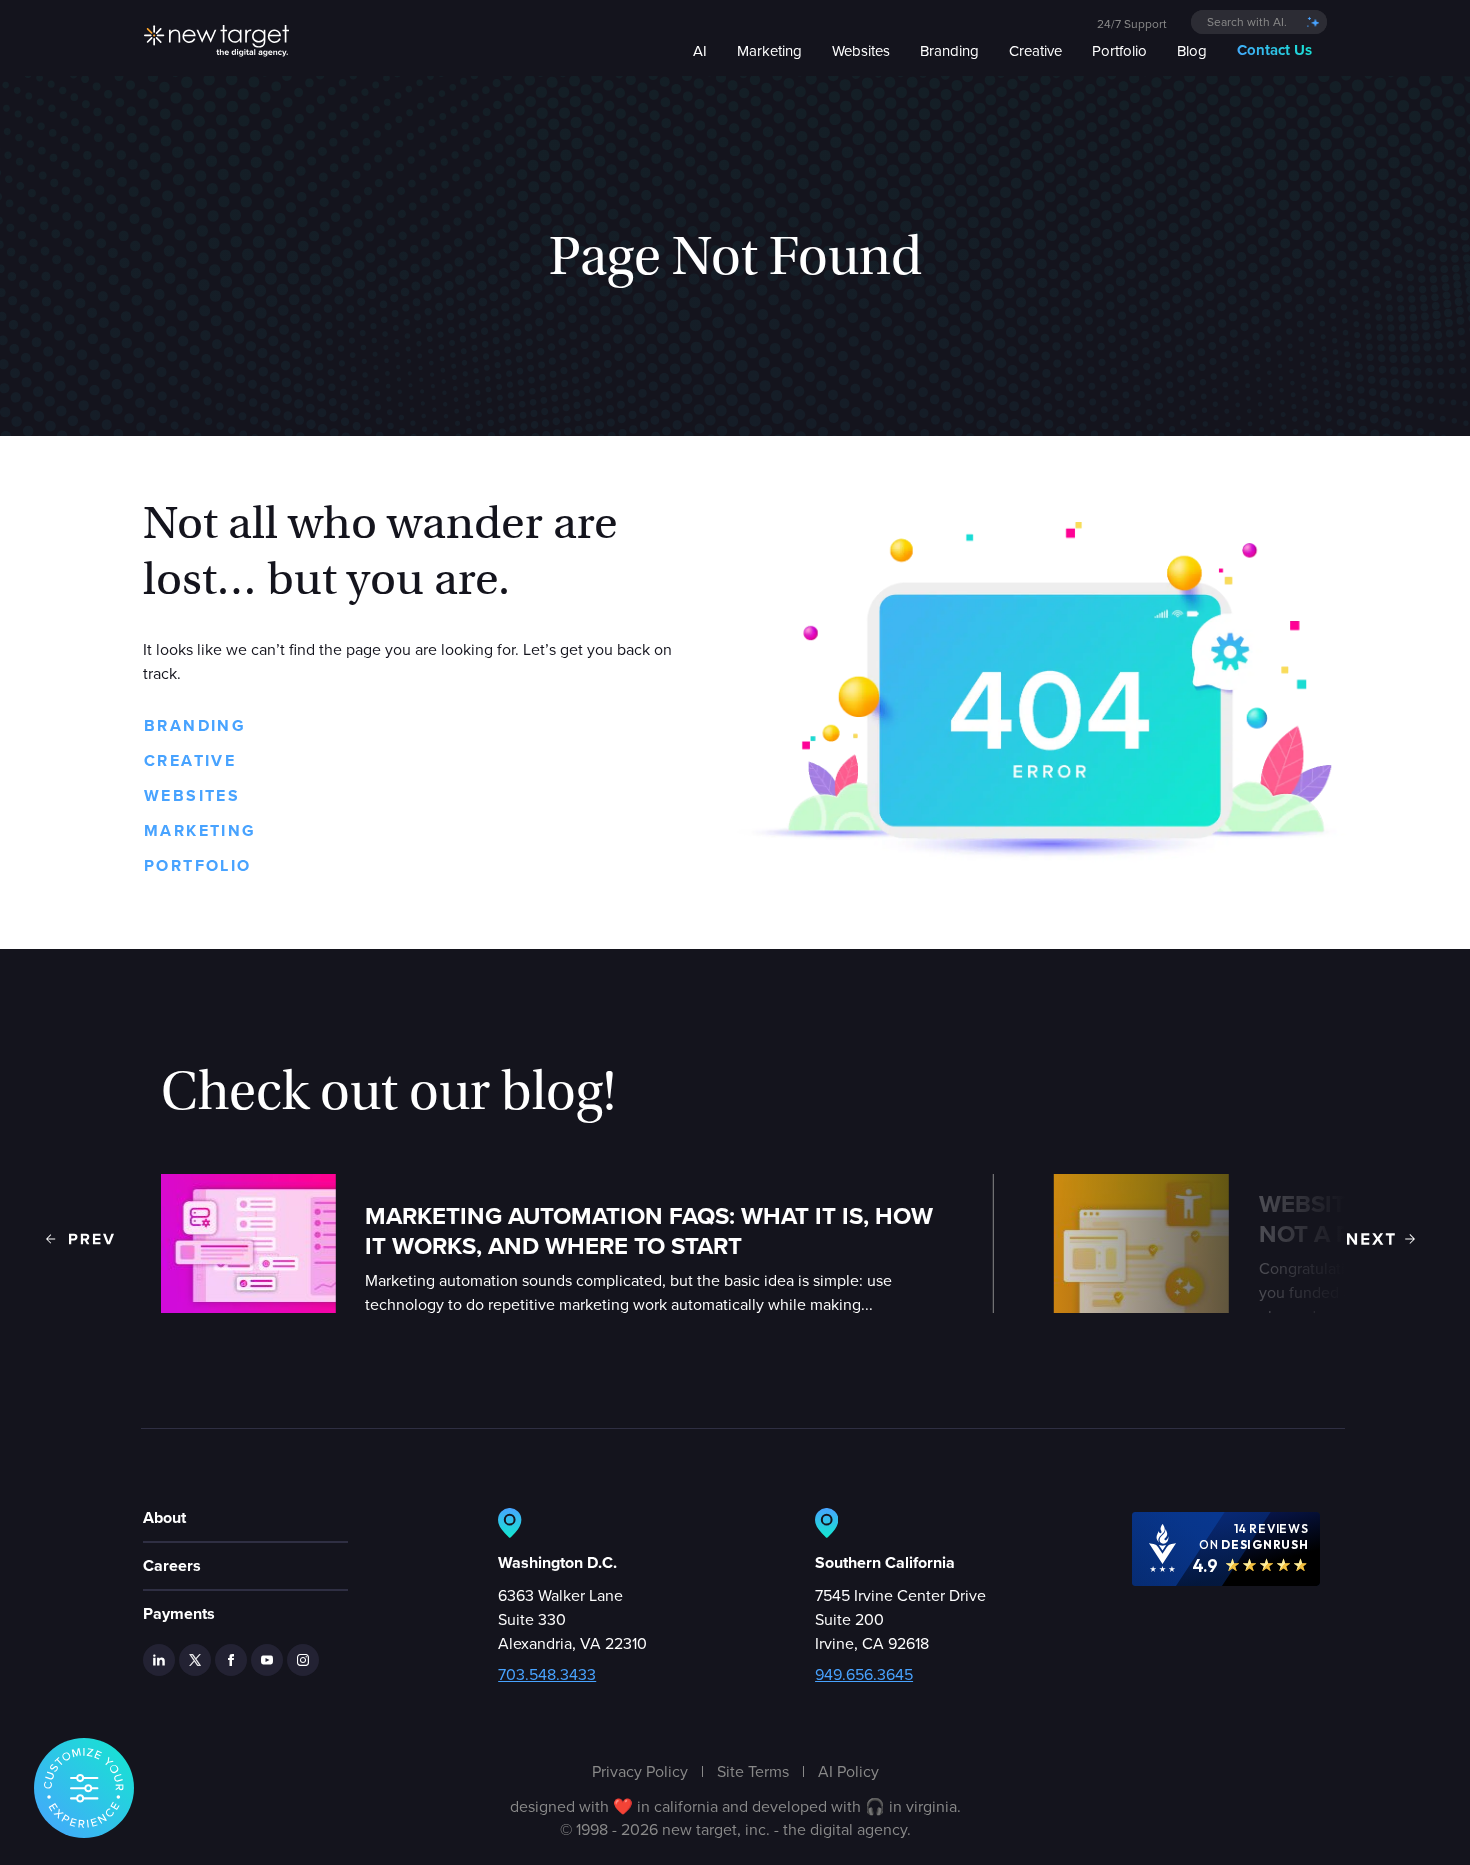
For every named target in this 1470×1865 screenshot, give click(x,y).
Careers (172, 1565)
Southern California (885, 1562)
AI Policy (848, 1771)
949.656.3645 (864, 1674)
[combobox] (1259, 22)
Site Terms (753, 1771)
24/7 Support (1132, 23)
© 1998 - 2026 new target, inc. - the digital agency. (735, 1829)
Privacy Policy (640, 1771)
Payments (179, 1613)
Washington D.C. (557, 1562)
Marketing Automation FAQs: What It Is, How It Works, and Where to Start (649, 1230)
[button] (80, 1239)
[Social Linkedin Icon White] (159, 1660)
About (164, 1517)
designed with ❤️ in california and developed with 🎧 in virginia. (735, 1806)
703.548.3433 (547, 1674)
